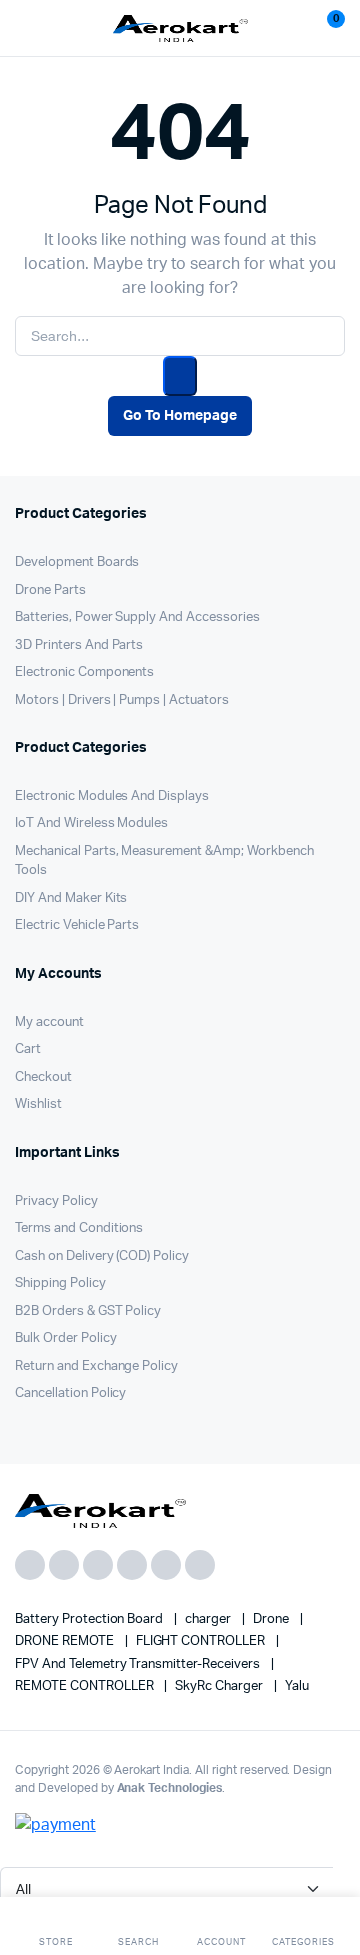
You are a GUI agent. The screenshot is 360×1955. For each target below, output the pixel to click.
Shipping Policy (60, 1283)
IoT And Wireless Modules (91, 823)
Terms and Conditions (79, 1228)
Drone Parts (50, 590)
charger (209, 1619)
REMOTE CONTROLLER (85, 1686)
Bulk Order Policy (66, 1338)
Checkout (43, 1077)
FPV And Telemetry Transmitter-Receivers (139, 1664)
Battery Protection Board (90, 1619)
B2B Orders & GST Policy (88, 1311)
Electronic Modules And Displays (112, 796)
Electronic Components (84, 672)
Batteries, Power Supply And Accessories (137, 617)
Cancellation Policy (70, 1393)
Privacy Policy (56, 1201)
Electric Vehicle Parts (77, 925)
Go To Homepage (180, 416)
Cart (28, 1049)
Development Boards (77, 562)
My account (49, 1022)
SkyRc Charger (220, 1686)
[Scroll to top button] (328, 1875)
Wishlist (38, 1104)
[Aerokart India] (180, 28)
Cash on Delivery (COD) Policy (102, 1256)
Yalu (297, 1686)
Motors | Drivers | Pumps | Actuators (122, 700)
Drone (272, 1619)
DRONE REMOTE (66, 1641)
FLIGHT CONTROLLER (202, 1641)
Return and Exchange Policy (96, 1366)
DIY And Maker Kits (71, 898)
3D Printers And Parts (79, 645)
